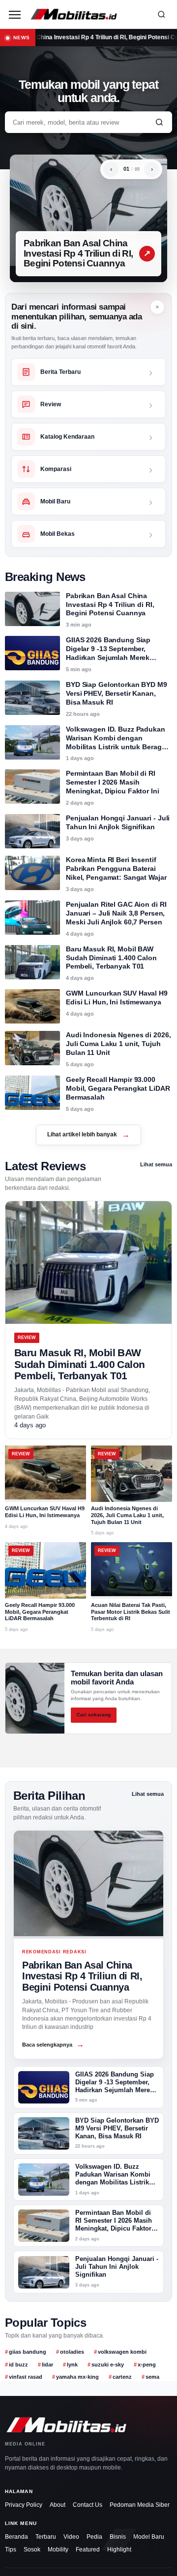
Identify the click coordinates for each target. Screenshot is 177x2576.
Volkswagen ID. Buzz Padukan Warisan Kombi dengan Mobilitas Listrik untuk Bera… (113, 2178)
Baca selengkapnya (53, 2044)
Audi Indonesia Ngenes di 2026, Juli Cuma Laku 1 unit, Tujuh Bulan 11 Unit (118, 1044)
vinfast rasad (26, 2377)
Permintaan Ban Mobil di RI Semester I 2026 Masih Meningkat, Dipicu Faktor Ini (113, 782)
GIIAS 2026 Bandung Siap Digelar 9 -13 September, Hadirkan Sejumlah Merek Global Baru (108, 653)
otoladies (72, 2352)
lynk (72, 2365)
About (58, 2505)
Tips (11, 2550)
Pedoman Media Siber (140, 2505)
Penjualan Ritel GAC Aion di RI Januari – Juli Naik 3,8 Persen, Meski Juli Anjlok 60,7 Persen (116, 913)
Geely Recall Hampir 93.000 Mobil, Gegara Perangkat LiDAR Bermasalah (118, 1088)
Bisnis (118, 2537)
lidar (47, 2365)
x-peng (147, 2365)
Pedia (94, 2537)
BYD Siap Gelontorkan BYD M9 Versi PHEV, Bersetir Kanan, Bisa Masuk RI (117, 693)
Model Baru (149, 2537)
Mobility (58, 2550)
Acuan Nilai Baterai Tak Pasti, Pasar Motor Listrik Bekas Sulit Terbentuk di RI (131, 1612)
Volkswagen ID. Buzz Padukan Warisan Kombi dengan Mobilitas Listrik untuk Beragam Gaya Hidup (118, 742)
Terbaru (46, 2537)
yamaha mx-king (77, 2377)
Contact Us (88, 2505)
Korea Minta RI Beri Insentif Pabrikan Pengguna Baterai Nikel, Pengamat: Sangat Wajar (116, 868)
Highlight (119, 2550)
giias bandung (28, 2352)
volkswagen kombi (122, 2352)
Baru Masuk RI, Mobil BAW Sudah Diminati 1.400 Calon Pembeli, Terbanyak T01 (111, 958)
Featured (88, 2550)
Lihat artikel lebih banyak (88, 1135)
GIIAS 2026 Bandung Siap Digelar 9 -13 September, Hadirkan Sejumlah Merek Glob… (115, 2086)
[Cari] (161, 14)
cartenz (122, 2377)
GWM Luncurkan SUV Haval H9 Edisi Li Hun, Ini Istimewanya (117, 998)
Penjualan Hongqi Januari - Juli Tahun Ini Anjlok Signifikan (118, 822)
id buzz (18, 2365)
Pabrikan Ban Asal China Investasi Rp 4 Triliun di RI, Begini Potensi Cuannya (78, 253)
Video (71, 2537)
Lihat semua (156, 1164)
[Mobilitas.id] (88, 14)
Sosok (32, 2550)
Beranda (16, 2537)
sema (152, 2377)
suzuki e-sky (108, 2365)
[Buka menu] (15, 14)
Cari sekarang (94, 1715)
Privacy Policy (24, 2505)
